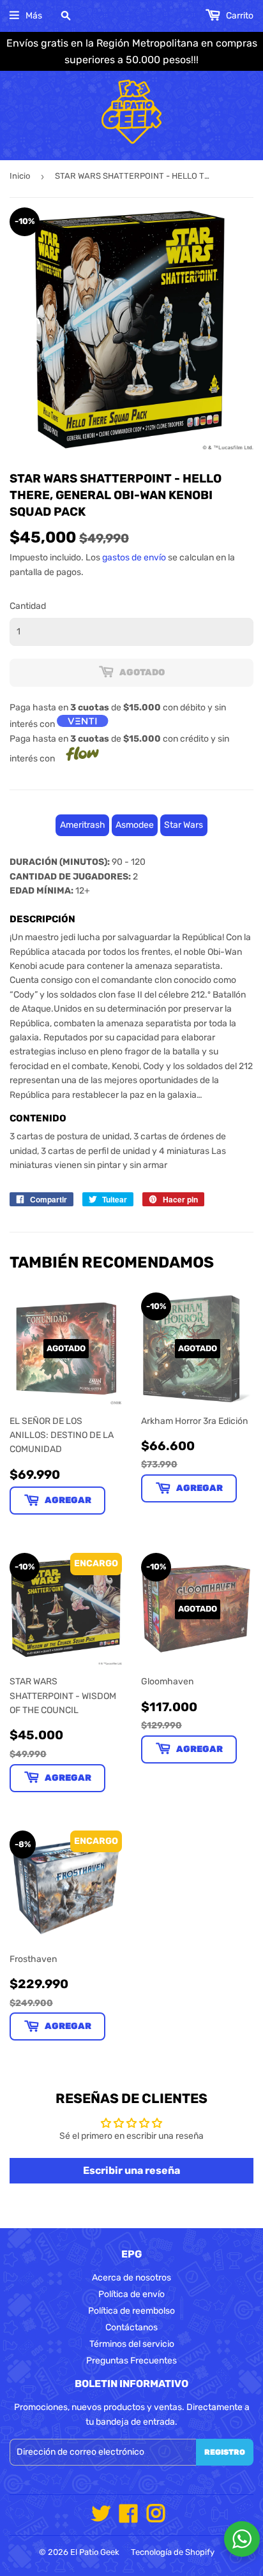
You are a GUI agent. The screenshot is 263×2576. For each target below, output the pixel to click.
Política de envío (131, 2294)
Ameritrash (83, 825)
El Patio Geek (95, 2552)
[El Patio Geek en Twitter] (101, 2518)
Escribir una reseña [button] (131, 2170)
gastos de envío (134, 558)
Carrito (239, 16)
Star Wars (184, 825)
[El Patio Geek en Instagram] (156, 2518)
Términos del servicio (132, 2344)
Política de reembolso (131, 2311)
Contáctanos (131, 2327)
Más (34, 16)
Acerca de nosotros (131, 2278)
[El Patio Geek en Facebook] (128, 2518)
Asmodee (135, 825)
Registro (225, 2452)
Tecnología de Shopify (173, 2552)
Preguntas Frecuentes (131, 2361)
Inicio (20, 176)
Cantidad (28, 606)
